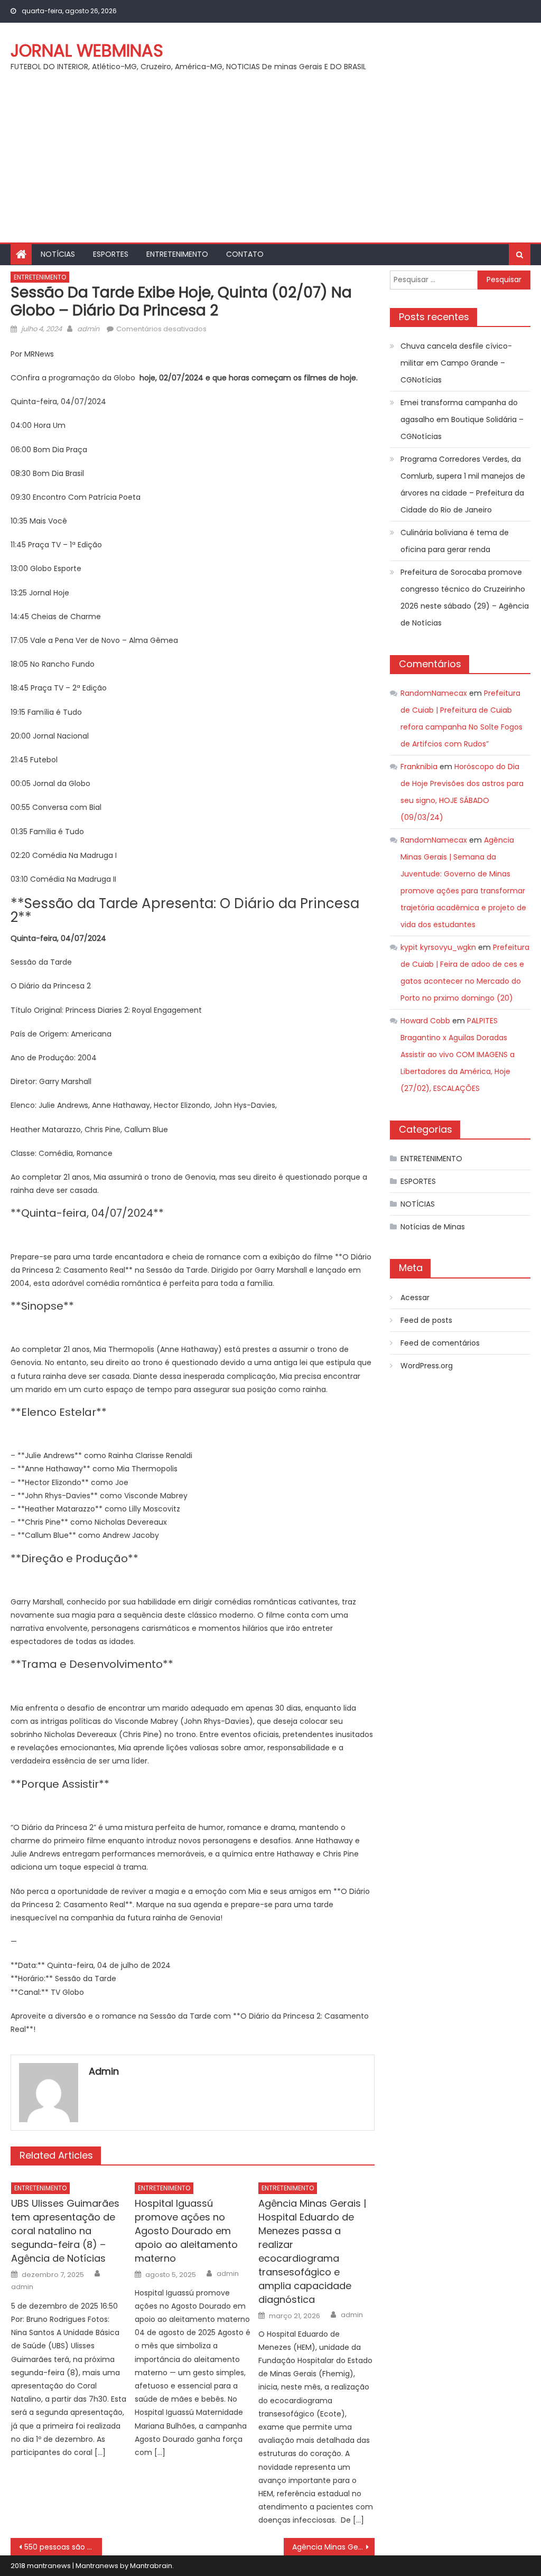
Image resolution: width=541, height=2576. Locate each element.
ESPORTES (111, 254)
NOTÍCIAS (58, 254)
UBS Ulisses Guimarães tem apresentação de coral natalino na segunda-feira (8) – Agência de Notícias (65, 2231)
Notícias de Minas (433, 1227)
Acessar (415, 1298)
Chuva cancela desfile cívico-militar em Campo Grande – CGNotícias (456, 363)
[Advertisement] (270, 163)
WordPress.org (427, 1366)
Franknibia (419, 767)
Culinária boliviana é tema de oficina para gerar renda (455, 541)
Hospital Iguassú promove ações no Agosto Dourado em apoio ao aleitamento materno (186, 2231)
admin (88, 329)
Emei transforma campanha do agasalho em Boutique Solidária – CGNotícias (462, 419)
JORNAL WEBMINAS (87, 50)
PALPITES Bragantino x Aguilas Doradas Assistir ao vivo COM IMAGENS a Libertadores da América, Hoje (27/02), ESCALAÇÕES (458, 1054)
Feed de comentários (440, 1343)
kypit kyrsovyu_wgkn (438, 947)
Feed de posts (426, 1320)
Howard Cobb (425, 1021)
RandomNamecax (434, 693)
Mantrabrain (151, 2566)
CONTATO (245, 254)
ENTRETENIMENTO (177, 254)
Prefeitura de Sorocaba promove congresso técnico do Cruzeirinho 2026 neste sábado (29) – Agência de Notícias (465, 598)
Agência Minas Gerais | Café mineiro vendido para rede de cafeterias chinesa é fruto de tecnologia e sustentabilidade (333, 2547)
